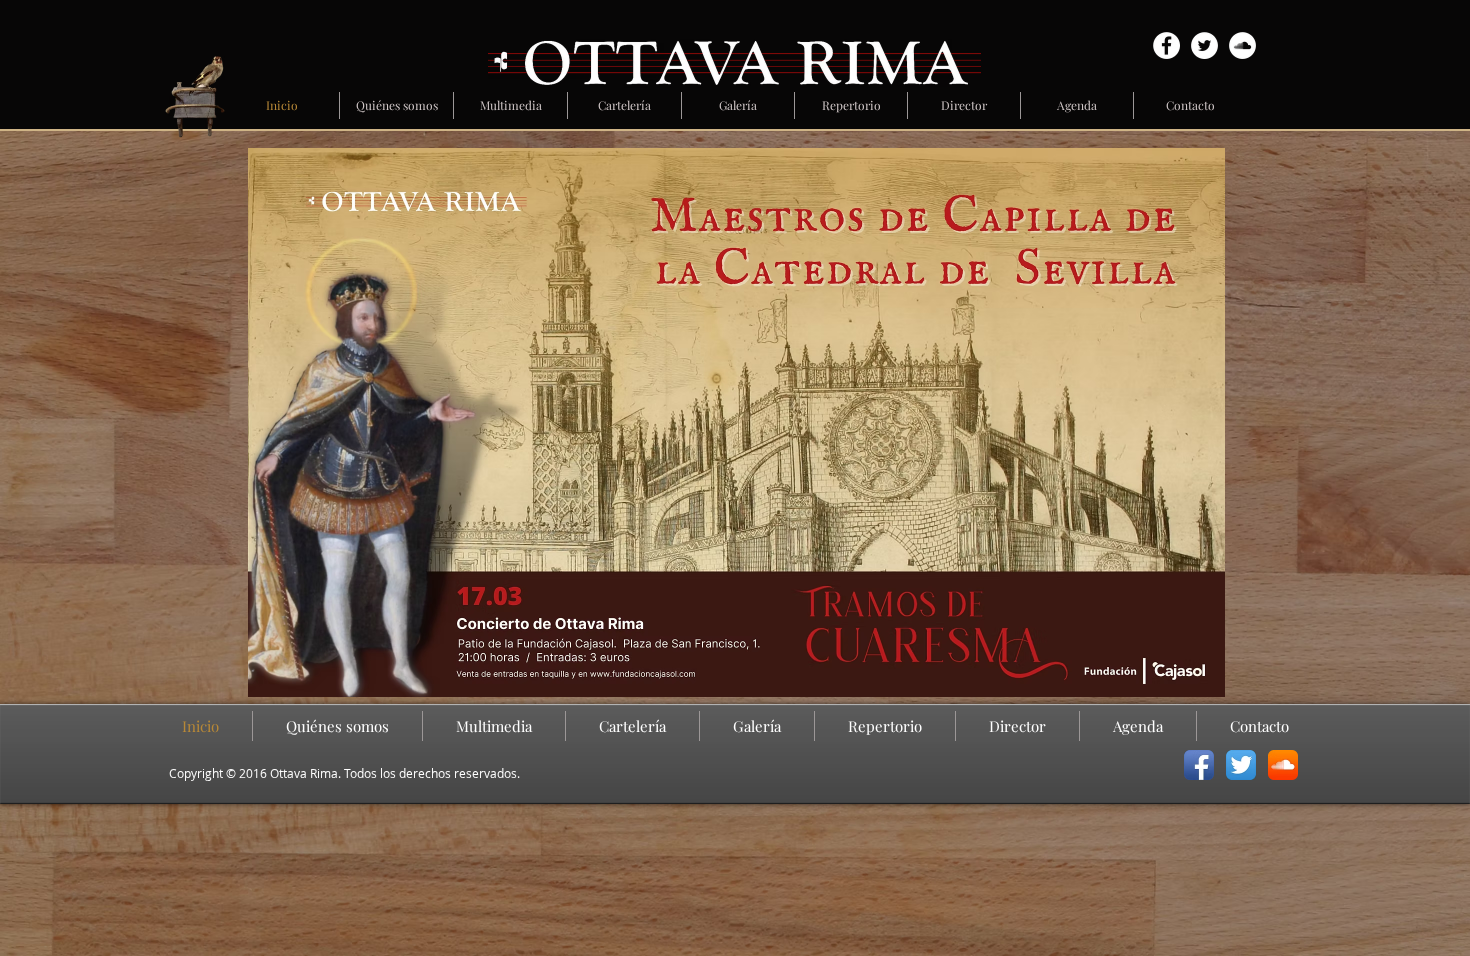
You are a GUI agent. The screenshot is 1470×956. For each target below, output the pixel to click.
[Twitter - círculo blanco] (1204, 45)
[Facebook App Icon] (1199, 765)
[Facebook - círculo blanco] (1166, 45)
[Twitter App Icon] (1241, 765)
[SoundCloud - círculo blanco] (1242, 45)
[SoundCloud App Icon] (1283, 765)
